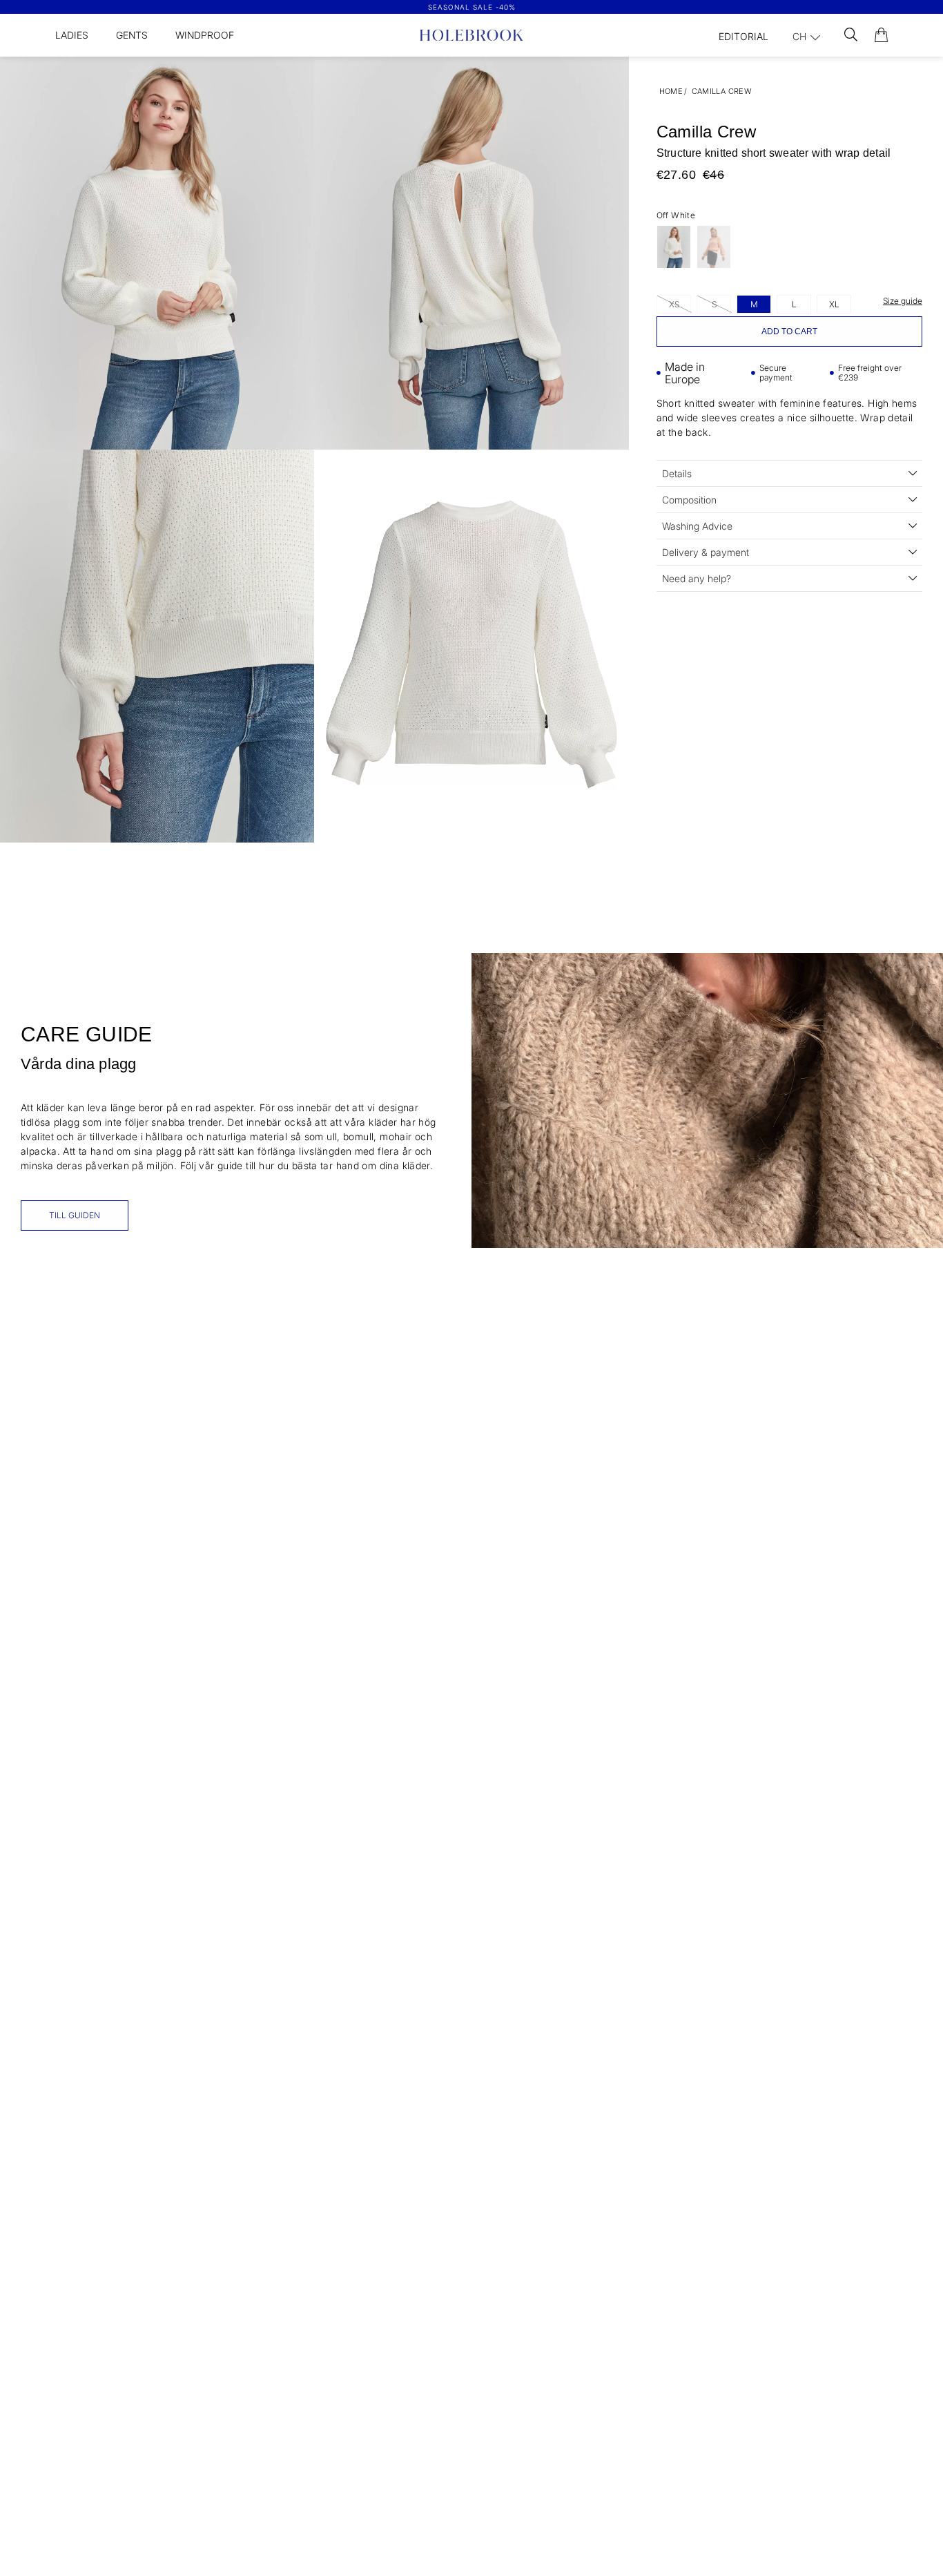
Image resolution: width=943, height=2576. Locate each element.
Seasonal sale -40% (472, 7)
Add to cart (789, 331)
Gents (132, 35)
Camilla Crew (722, 91)
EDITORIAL (743, 36)
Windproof (205, 35)
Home (671, 91)
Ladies (72, 35)
